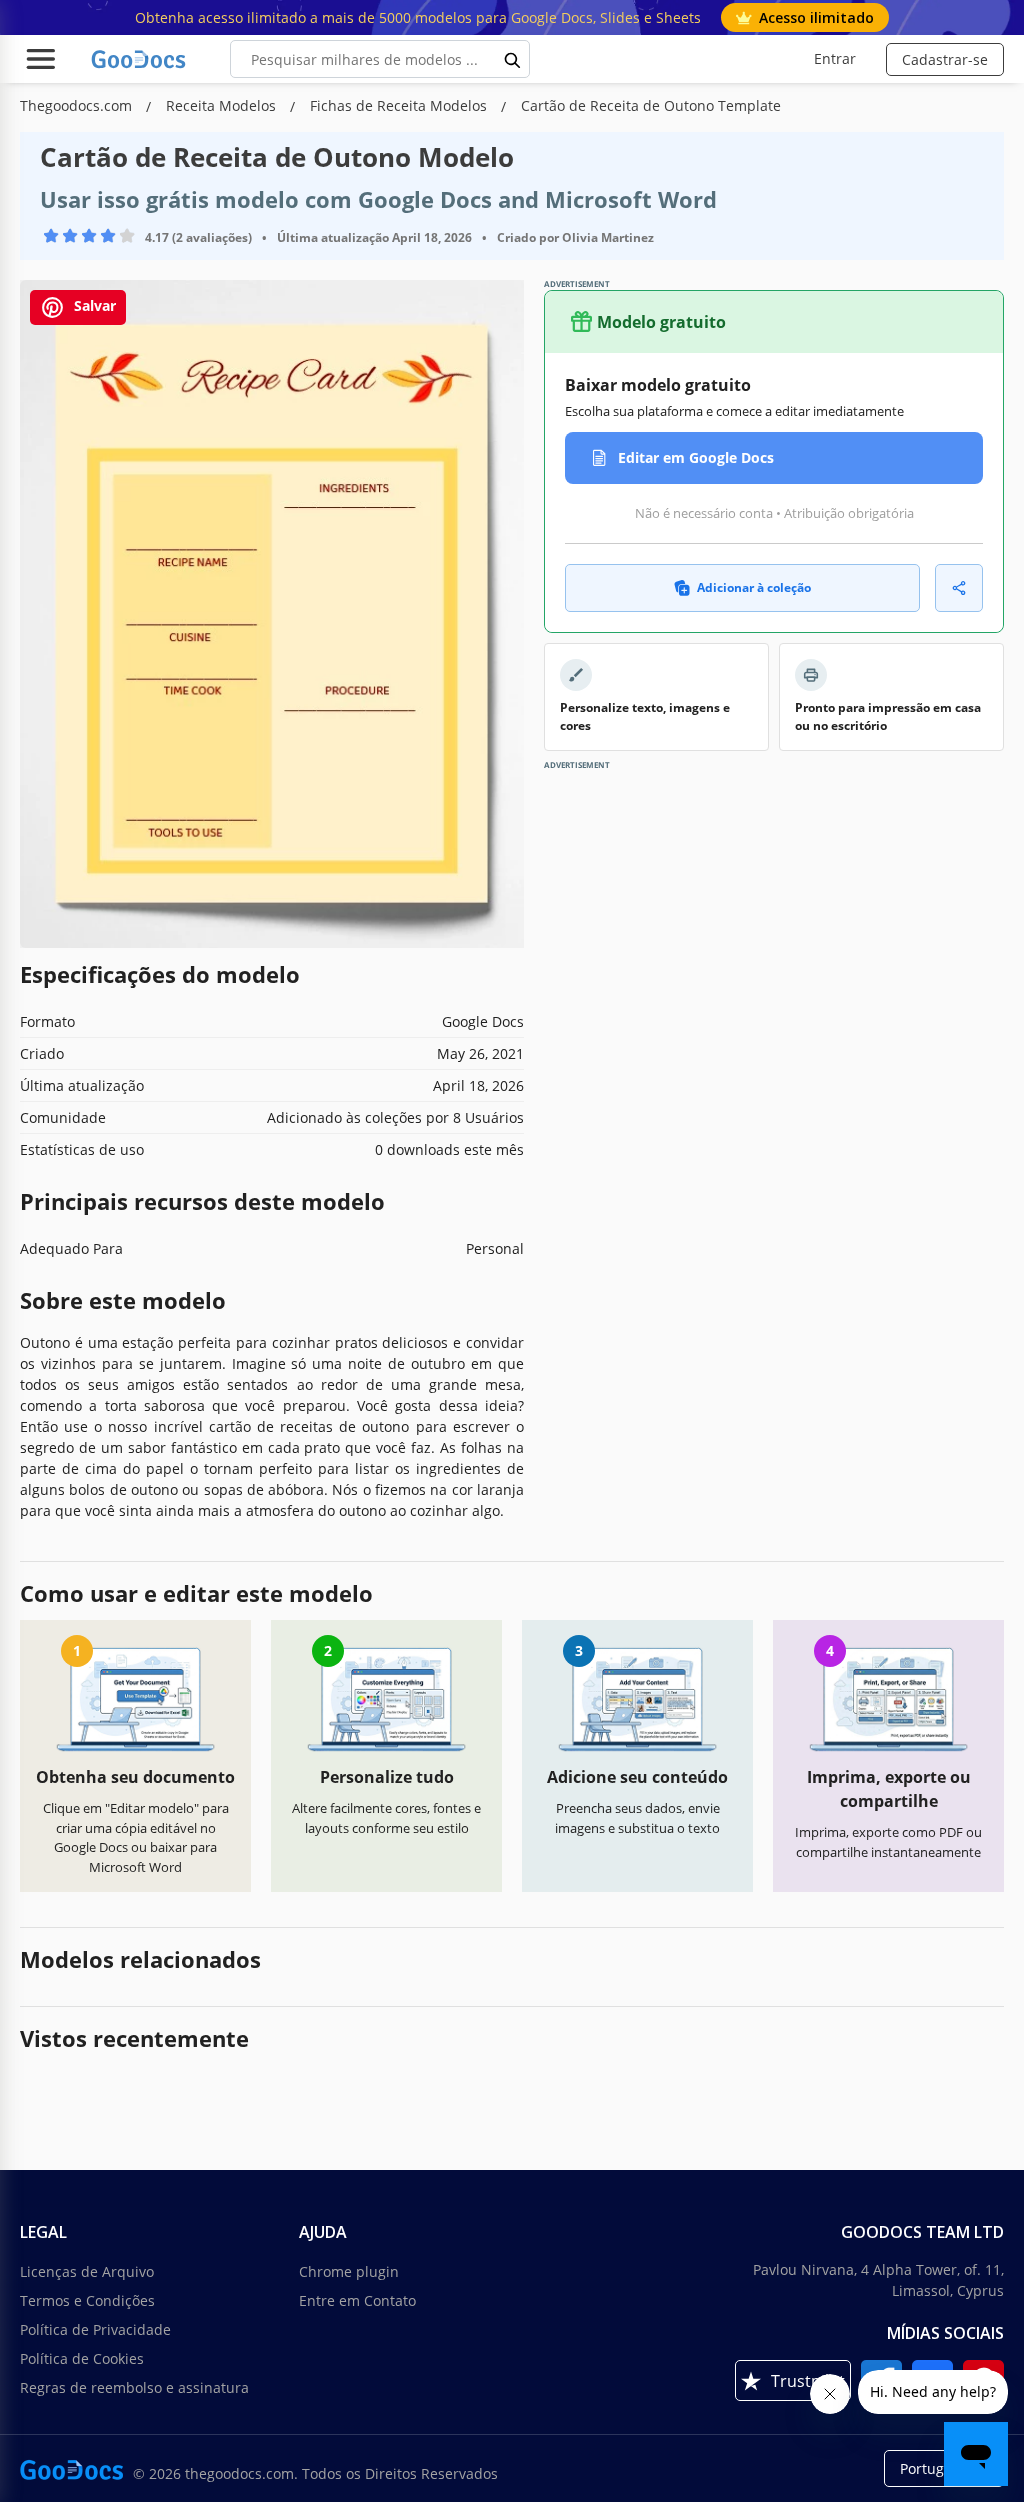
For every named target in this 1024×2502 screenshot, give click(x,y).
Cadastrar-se (945, 59)
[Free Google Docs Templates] (140, 59)
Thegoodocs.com (78, 105)
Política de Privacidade (95, 2329)
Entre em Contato (357, 2300)
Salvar (93, 306)
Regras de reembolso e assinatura (134, 2387)
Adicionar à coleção (754, 587)
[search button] (513, 59)
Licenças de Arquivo (87, 2271)
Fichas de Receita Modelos (400, 105)
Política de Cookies (82, 2358)
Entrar (835, 58)
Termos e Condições (87, 2300)
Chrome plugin (349, 2271)
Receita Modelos (223, 105)
